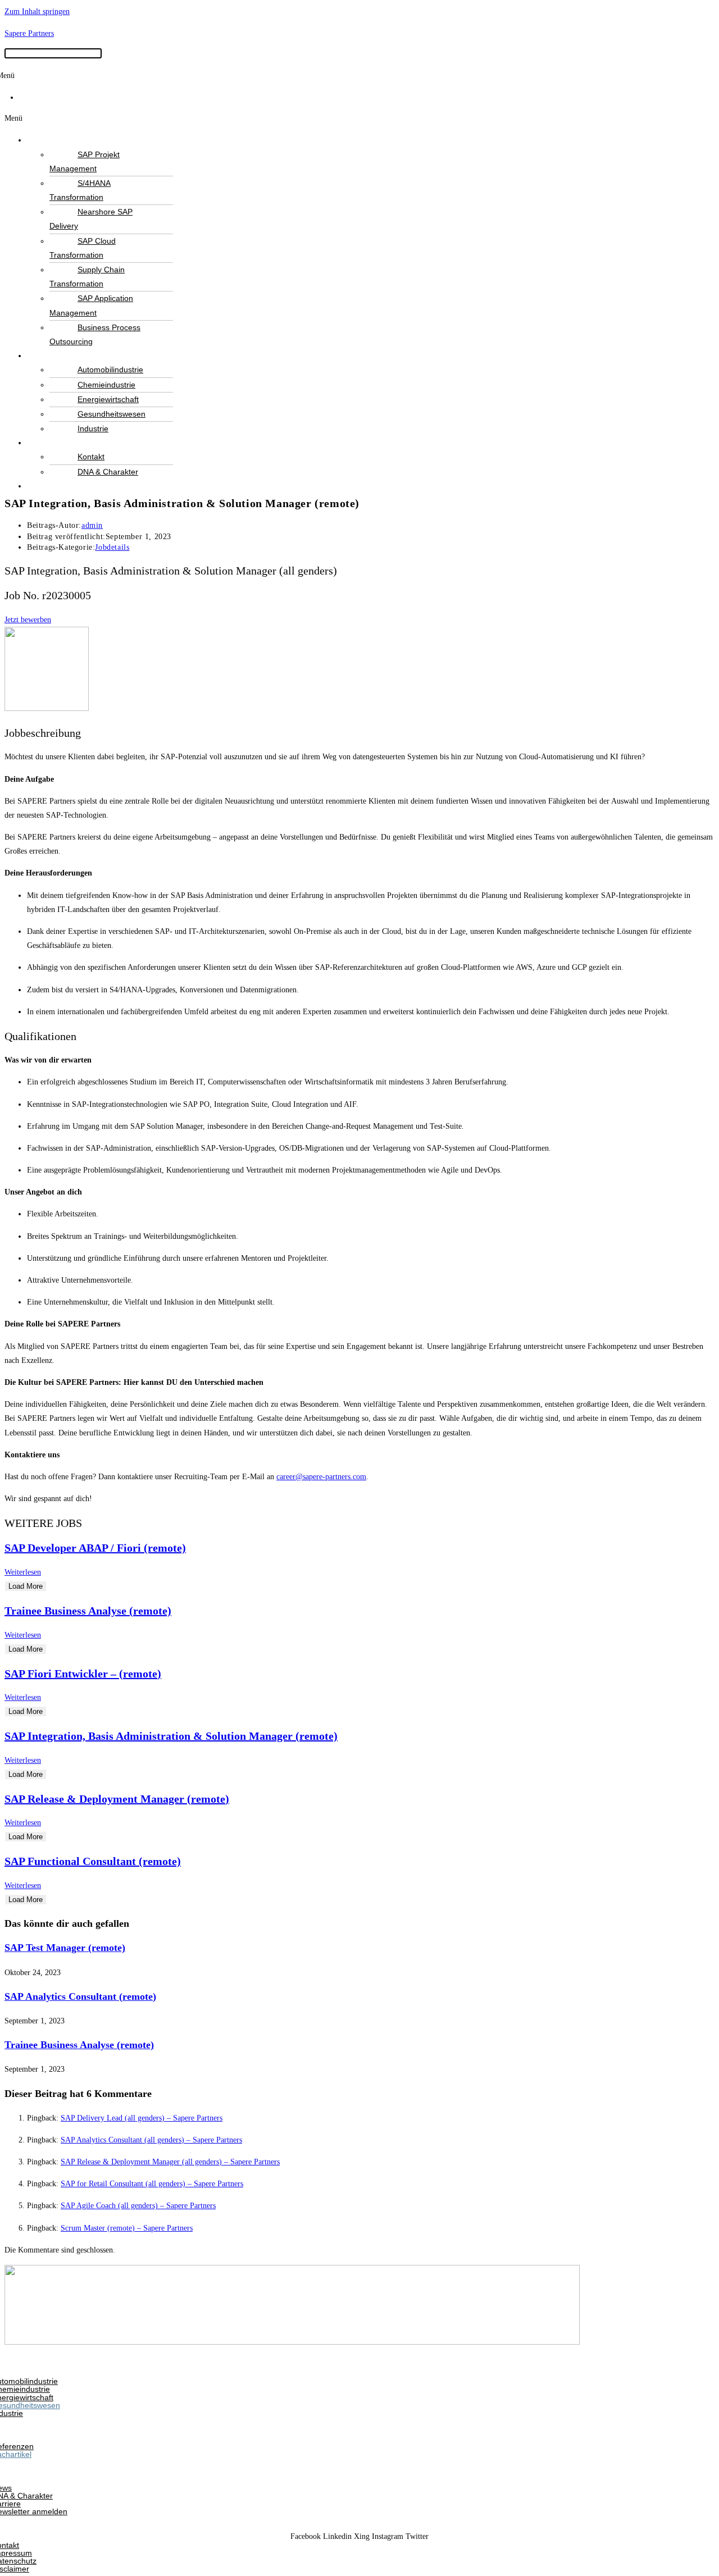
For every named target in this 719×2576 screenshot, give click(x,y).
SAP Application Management (91, 305)
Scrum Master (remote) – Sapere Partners (127, 2228)
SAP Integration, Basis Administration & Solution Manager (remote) (171, 1736)
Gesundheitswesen (112, 414)
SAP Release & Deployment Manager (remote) (117, 1799)
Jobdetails (112, 547)
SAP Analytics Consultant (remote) (80, 1996)
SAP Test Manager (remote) (65, 1948)
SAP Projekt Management (85, 161)
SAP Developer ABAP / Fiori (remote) (95, 1548)
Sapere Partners (29, 33)
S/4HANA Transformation (80, 190)
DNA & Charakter (108, 472)
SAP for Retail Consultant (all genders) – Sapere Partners (152, 2184)
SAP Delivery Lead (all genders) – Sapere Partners (142, 2118)
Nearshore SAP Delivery (91, 219)
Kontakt (91, 457)
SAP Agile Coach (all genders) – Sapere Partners (138, 2206)
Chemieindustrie (106, 385)
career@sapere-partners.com (321, 1477)
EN (33, 97)
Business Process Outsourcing (95, 334)
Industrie (93, 428)
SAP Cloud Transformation (83, 248)
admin (92, 525)
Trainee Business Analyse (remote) (88, 1611)
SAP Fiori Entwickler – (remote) (83, 1674)
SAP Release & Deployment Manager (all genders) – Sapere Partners (170, 2162)
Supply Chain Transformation (87, 277)
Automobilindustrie (110, 370)
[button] (359, 118)
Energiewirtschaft (108, 399)
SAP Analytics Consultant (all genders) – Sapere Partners (151, 2140)
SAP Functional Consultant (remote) (93, 1861)
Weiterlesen (23, 1572)
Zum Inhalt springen (37, 12)
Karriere (58, 486)
